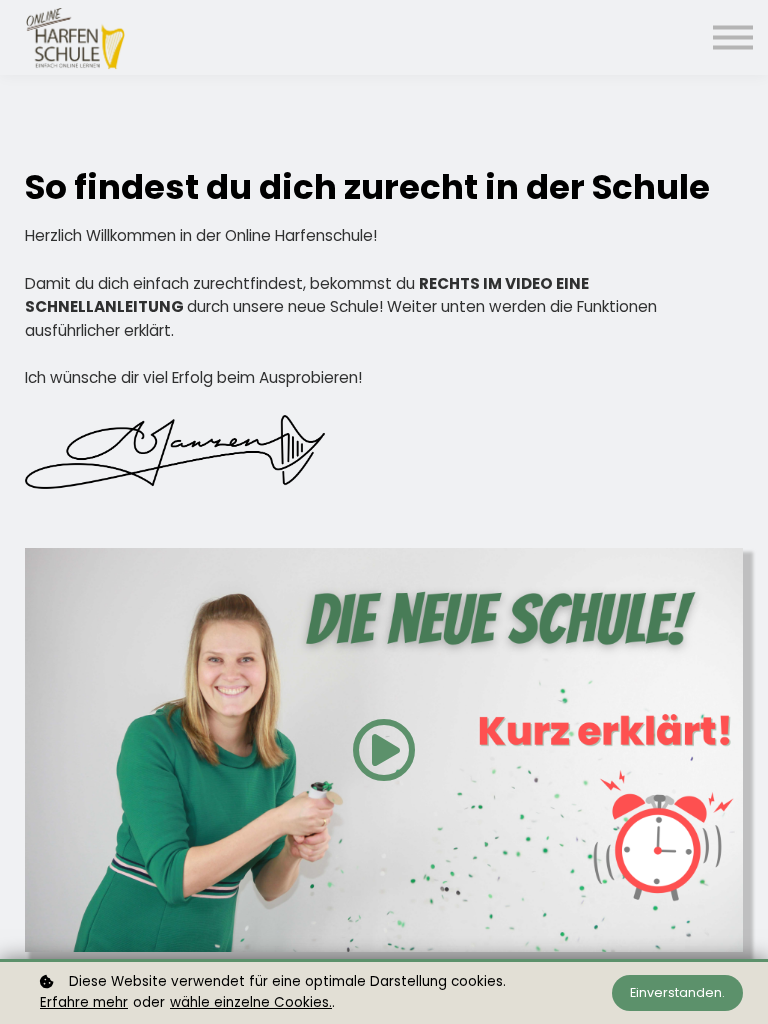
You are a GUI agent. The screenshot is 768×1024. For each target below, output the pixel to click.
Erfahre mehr (84, 1002)
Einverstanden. (677, 992)
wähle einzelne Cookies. (251, 1002)
